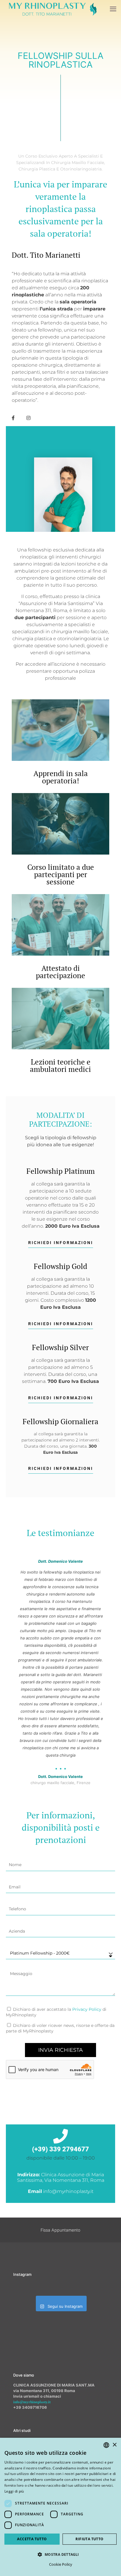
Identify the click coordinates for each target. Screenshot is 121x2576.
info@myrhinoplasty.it (32, 2402)
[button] (60, 2554)
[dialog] (60, 2507)
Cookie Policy (61, 2564)
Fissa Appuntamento (60, 2230)
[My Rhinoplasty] (53, 9)
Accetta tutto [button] (32, 2539)
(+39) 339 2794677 (60, 2149)
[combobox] (106, 2445)
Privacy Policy (87, 2009)
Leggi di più (14, 2491)
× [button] (114, 2445)
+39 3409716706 (30, 2407)
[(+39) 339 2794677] (60, 2136)
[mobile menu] (113, 9)
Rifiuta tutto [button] (89, 2539)
